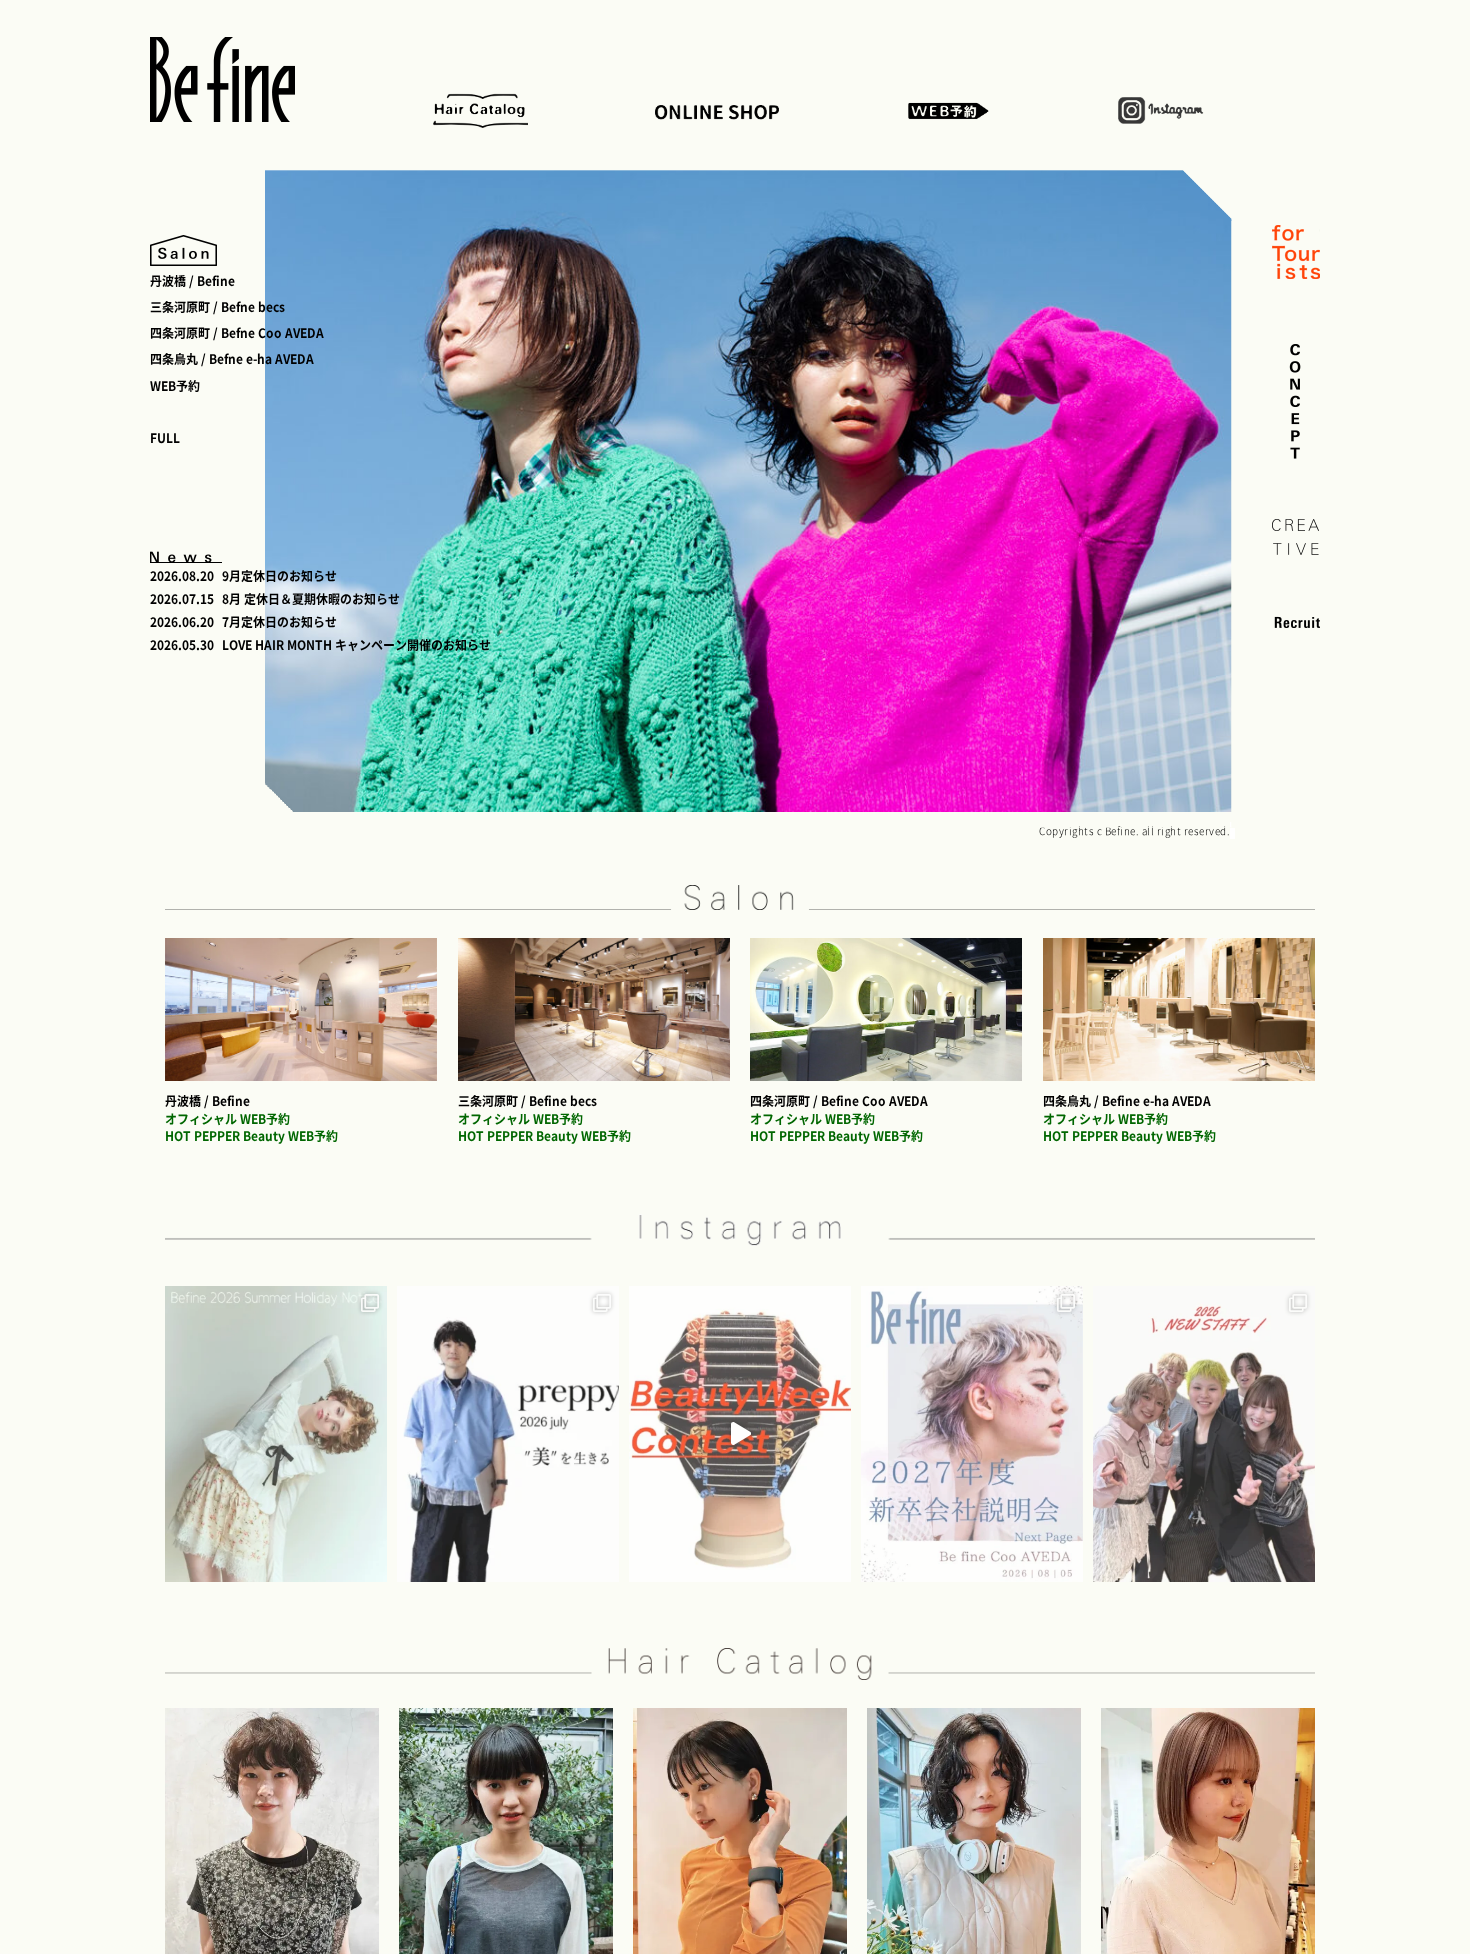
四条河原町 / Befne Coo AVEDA (237, 333)
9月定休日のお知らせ (279, 576)
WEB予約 (949, 110)
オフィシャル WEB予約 (227, 1119)
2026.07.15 (182, 599)
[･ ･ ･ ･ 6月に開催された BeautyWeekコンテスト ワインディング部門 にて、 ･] (740, 1433)
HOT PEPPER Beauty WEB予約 (251, 1136)
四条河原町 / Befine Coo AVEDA (839, 1101)
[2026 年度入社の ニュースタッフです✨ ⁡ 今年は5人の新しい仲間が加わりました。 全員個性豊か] (1204, 1433)
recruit (1296, 622)
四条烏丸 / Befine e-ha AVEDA (1127, 1101)
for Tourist (1296, 254)
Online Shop (718, 110)
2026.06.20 (182, 622)
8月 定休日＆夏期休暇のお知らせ (311, 599)
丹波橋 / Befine (192, 281)
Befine (222, 79)
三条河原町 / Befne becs (217, 307)
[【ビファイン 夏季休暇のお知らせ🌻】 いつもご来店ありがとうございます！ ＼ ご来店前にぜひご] (276, 1433)
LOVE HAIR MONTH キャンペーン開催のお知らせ (356, 645)
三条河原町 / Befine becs (527, 1101)
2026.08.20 (182, 576)
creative (1296, 537)
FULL (165, 438)
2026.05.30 (182, 645)
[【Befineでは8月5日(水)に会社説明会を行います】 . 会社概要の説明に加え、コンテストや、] (972, 1433)
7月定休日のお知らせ (279, 622)
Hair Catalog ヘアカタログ (475, 110)
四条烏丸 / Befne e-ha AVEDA (232, 359)
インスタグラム (1161, 110)
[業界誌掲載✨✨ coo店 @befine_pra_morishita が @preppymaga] (508, 1433)
